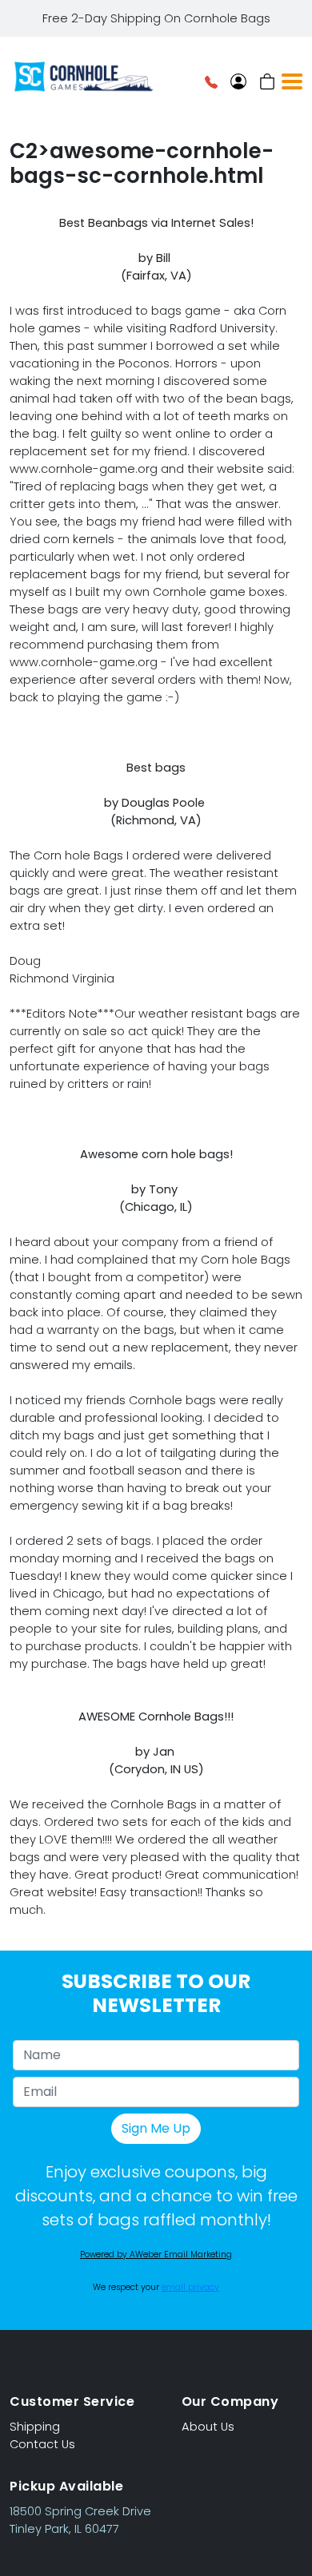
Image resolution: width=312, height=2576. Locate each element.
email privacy (190, 2287)
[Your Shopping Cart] (267, 81)
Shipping (35, 2427)
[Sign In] (238, 81)
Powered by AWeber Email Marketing (156, 2254)
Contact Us (42, 2444)
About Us (208, 2427)
